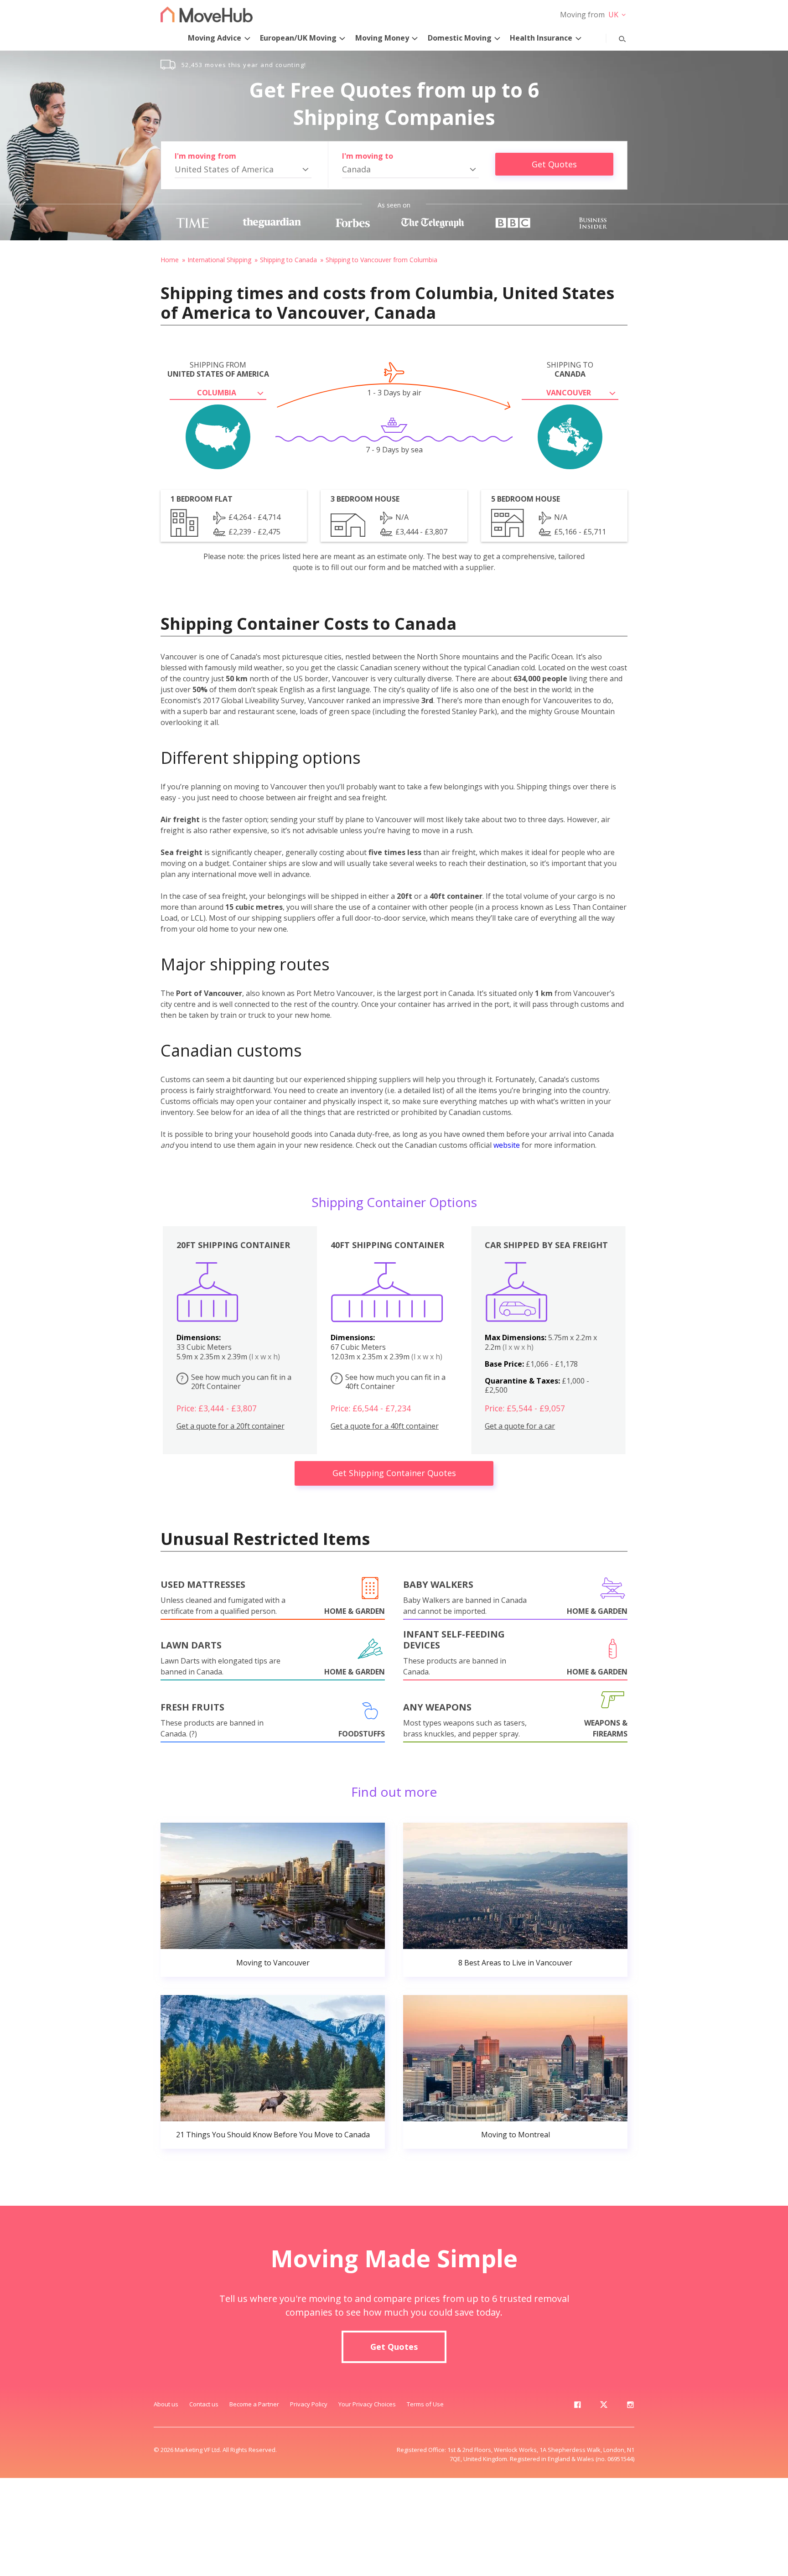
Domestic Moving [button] (460, 38)
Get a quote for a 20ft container (231, 1426)
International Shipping (219, 260)
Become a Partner (254, 2404)
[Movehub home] (207, 14)
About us (166, 2404)
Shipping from (218, 369)
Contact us (204, 2404)
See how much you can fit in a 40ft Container (390, 1382)
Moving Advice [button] (215, 38)
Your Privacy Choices (367, 2404)
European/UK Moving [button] (298, 38)
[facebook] (577, 2406)
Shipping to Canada (288, 260)
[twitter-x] (604, 2406)
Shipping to (570, 369)
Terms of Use (425, 2404)
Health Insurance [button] (541, 38)
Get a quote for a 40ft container (385, 1426)
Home (170, 260)
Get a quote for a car (520, 1426)
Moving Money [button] (382, 38)
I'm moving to (368, 156)
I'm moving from (205, 156)
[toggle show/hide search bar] (615, 37)
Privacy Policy (309, 2404)
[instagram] (630, 2406)
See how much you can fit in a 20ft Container (236, 1382)
